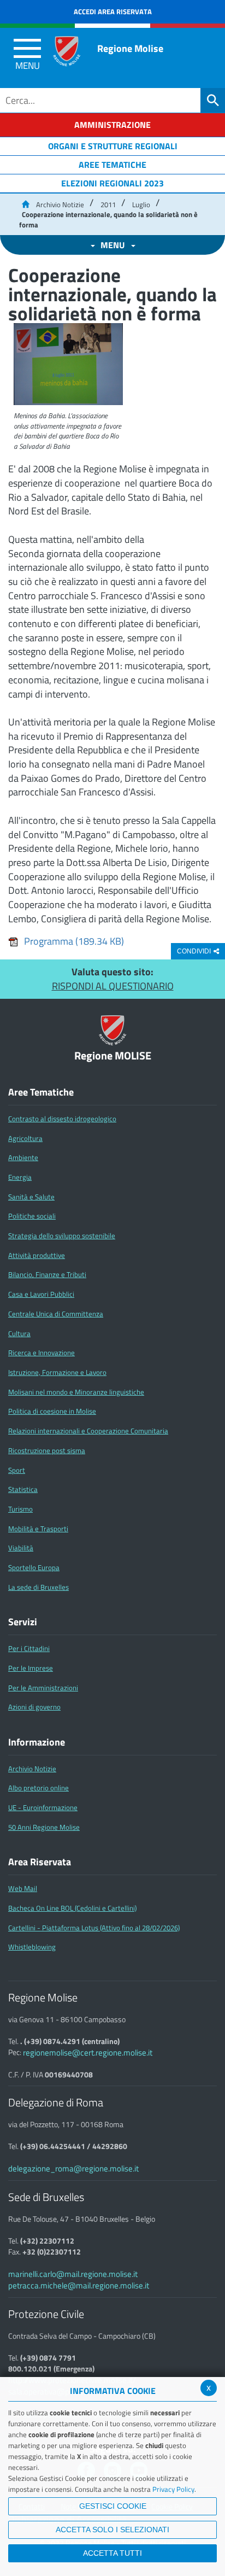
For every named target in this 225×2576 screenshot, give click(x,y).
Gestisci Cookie (113, 2506)
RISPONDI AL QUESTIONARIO (113, 986)
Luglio (141, 204)
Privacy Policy (173, 2489)
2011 (108, 204)
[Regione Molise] (67, 51)
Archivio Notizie (60, 204)
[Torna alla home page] (25, 204)
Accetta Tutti (112, 2553)
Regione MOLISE (113, 1056)
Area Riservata (40, 1862)
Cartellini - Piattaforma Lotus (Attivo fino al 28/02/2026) (94, 1928)
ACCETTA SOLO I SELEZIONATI (112, 2530)
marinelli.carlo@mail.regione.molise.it (73, 2274)
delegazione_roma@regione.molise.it (73, 2168)
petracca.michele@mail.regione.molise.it (79, 2285)
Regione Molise (130, 48)
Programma (74, 941)
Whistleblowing (32, 1947)
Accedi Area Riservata (113, 11)
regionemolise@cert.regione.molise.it (88, 2053)
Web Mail (23, 1888)
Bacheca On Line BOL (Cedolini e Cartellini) (72, 1908)
